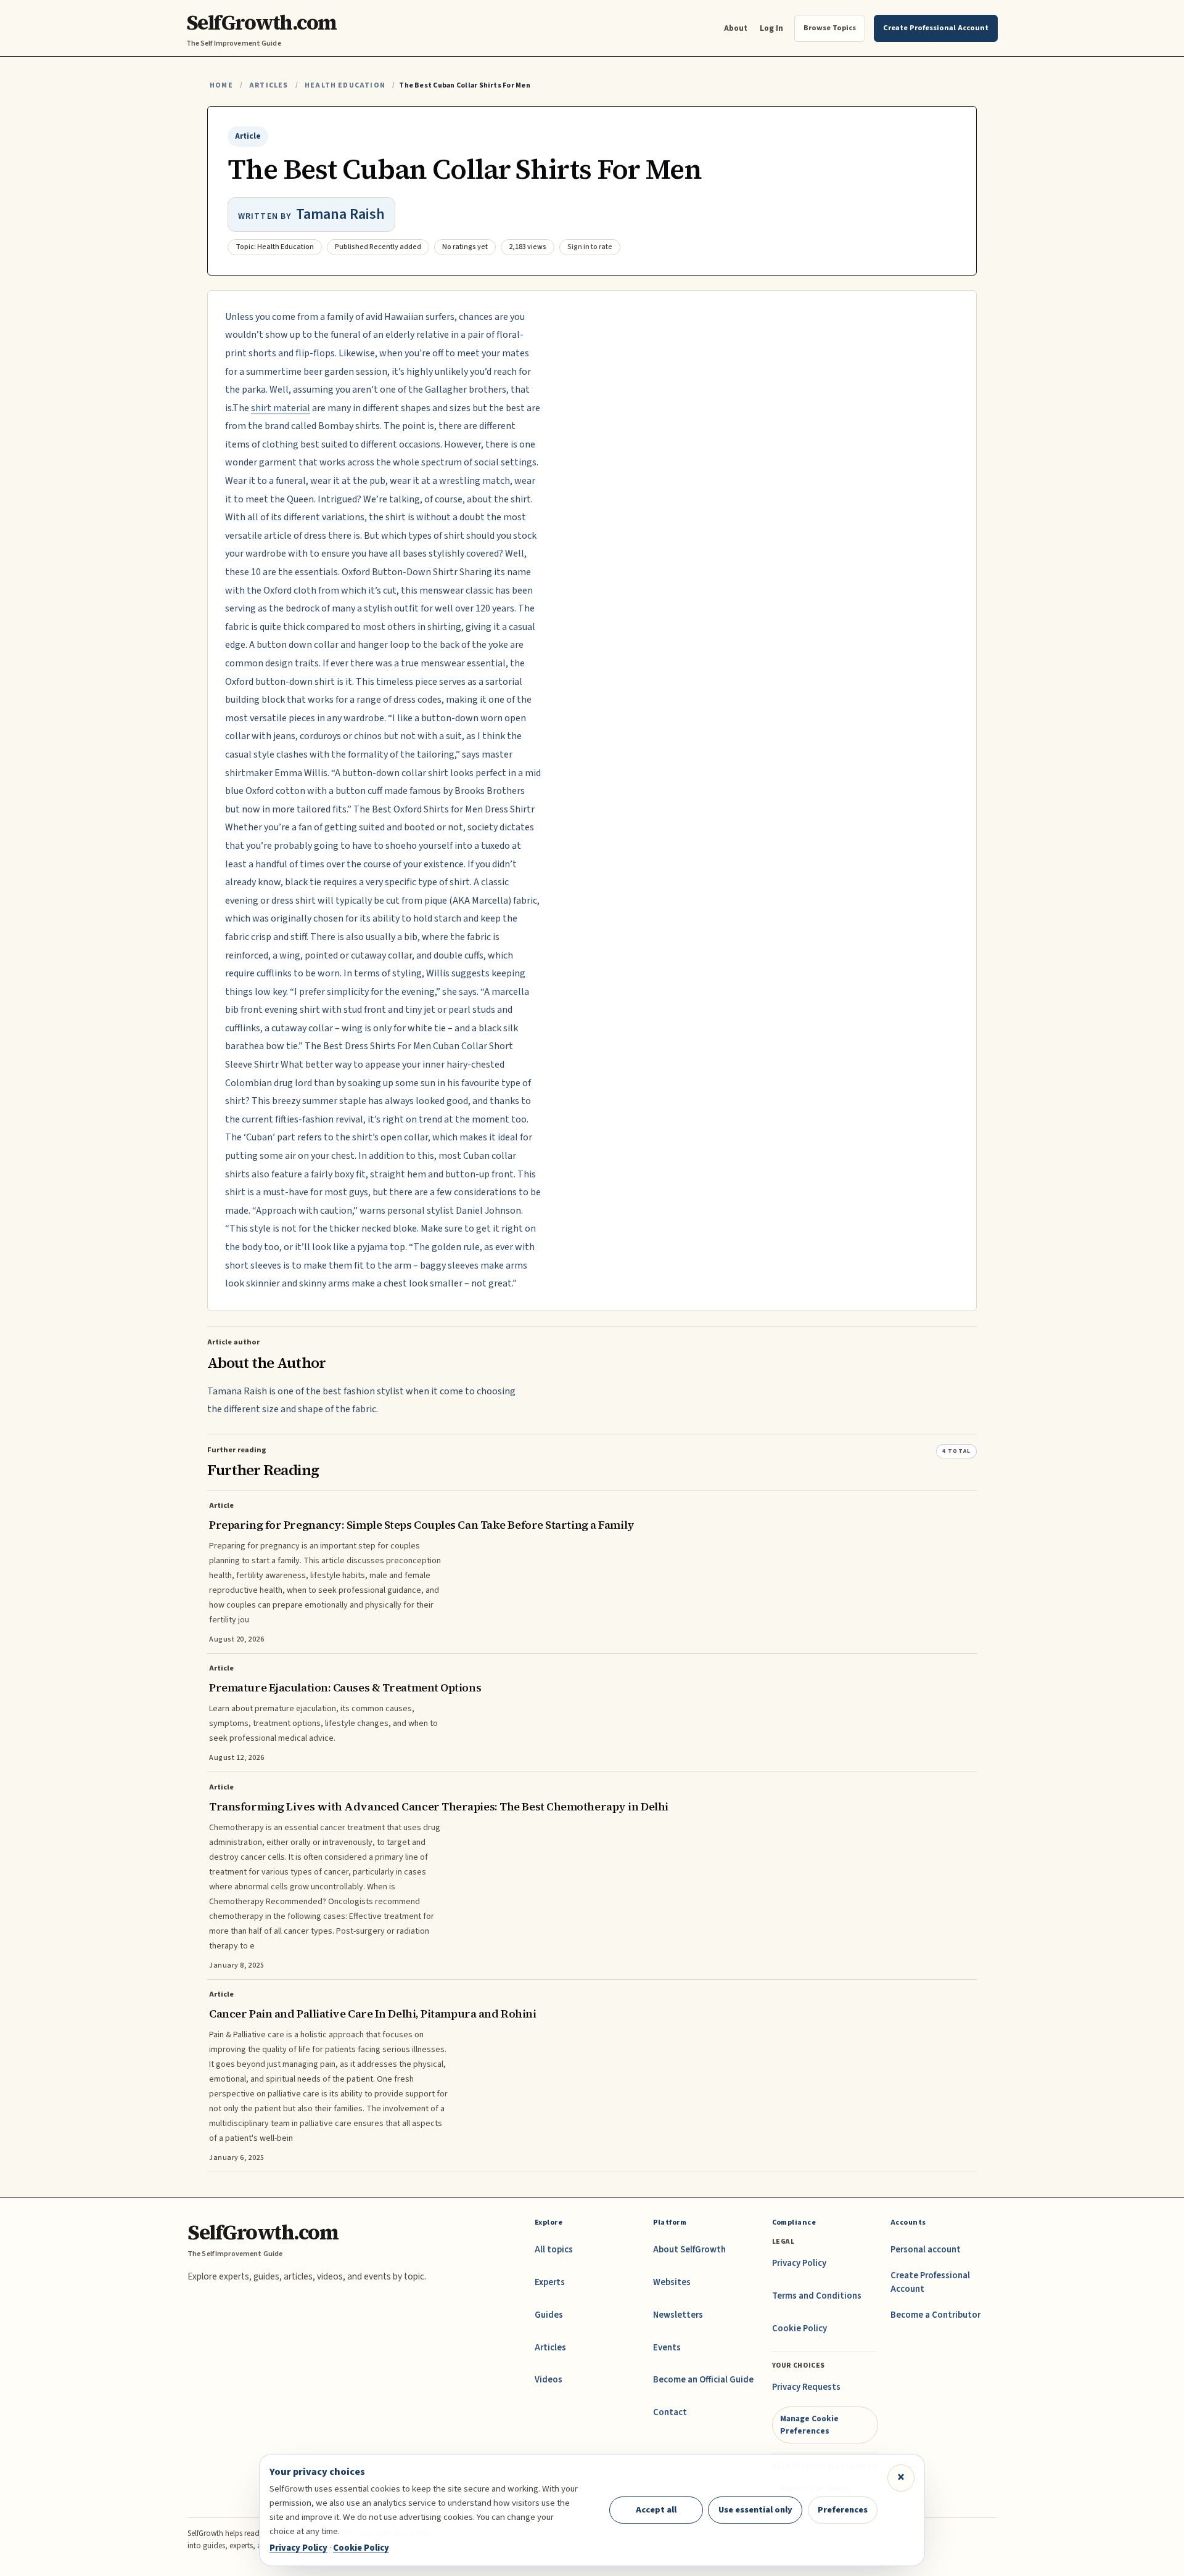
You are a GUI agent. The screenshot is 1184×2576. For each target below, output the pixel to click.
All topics (554, 2250)
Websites (672, 2282)
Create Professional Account (930, 2282)
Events (667, 2348)
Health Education (345, 85)
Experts (550, 2282)
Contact (670, 2412)
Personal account (926, 2250)
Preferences (843, 2510)
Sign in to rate (590, 247)
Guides (549, 2315)
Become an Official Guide (703, 2380)
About (736, 28)
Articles (269, 85)
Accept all (656, 2510)
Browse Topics (830, 28)
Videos (549, 2380)
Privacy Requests (806, 2387)
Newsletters (678, 2315)
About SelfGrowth (689, 2250)
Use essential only (755, 2510)
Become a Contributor (935, 2315)
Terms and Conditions (817, 2296)
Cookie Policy (800, 2329)
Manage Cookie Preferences (809, 2425)
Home (221, 85)
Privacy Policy (799, 2263)
